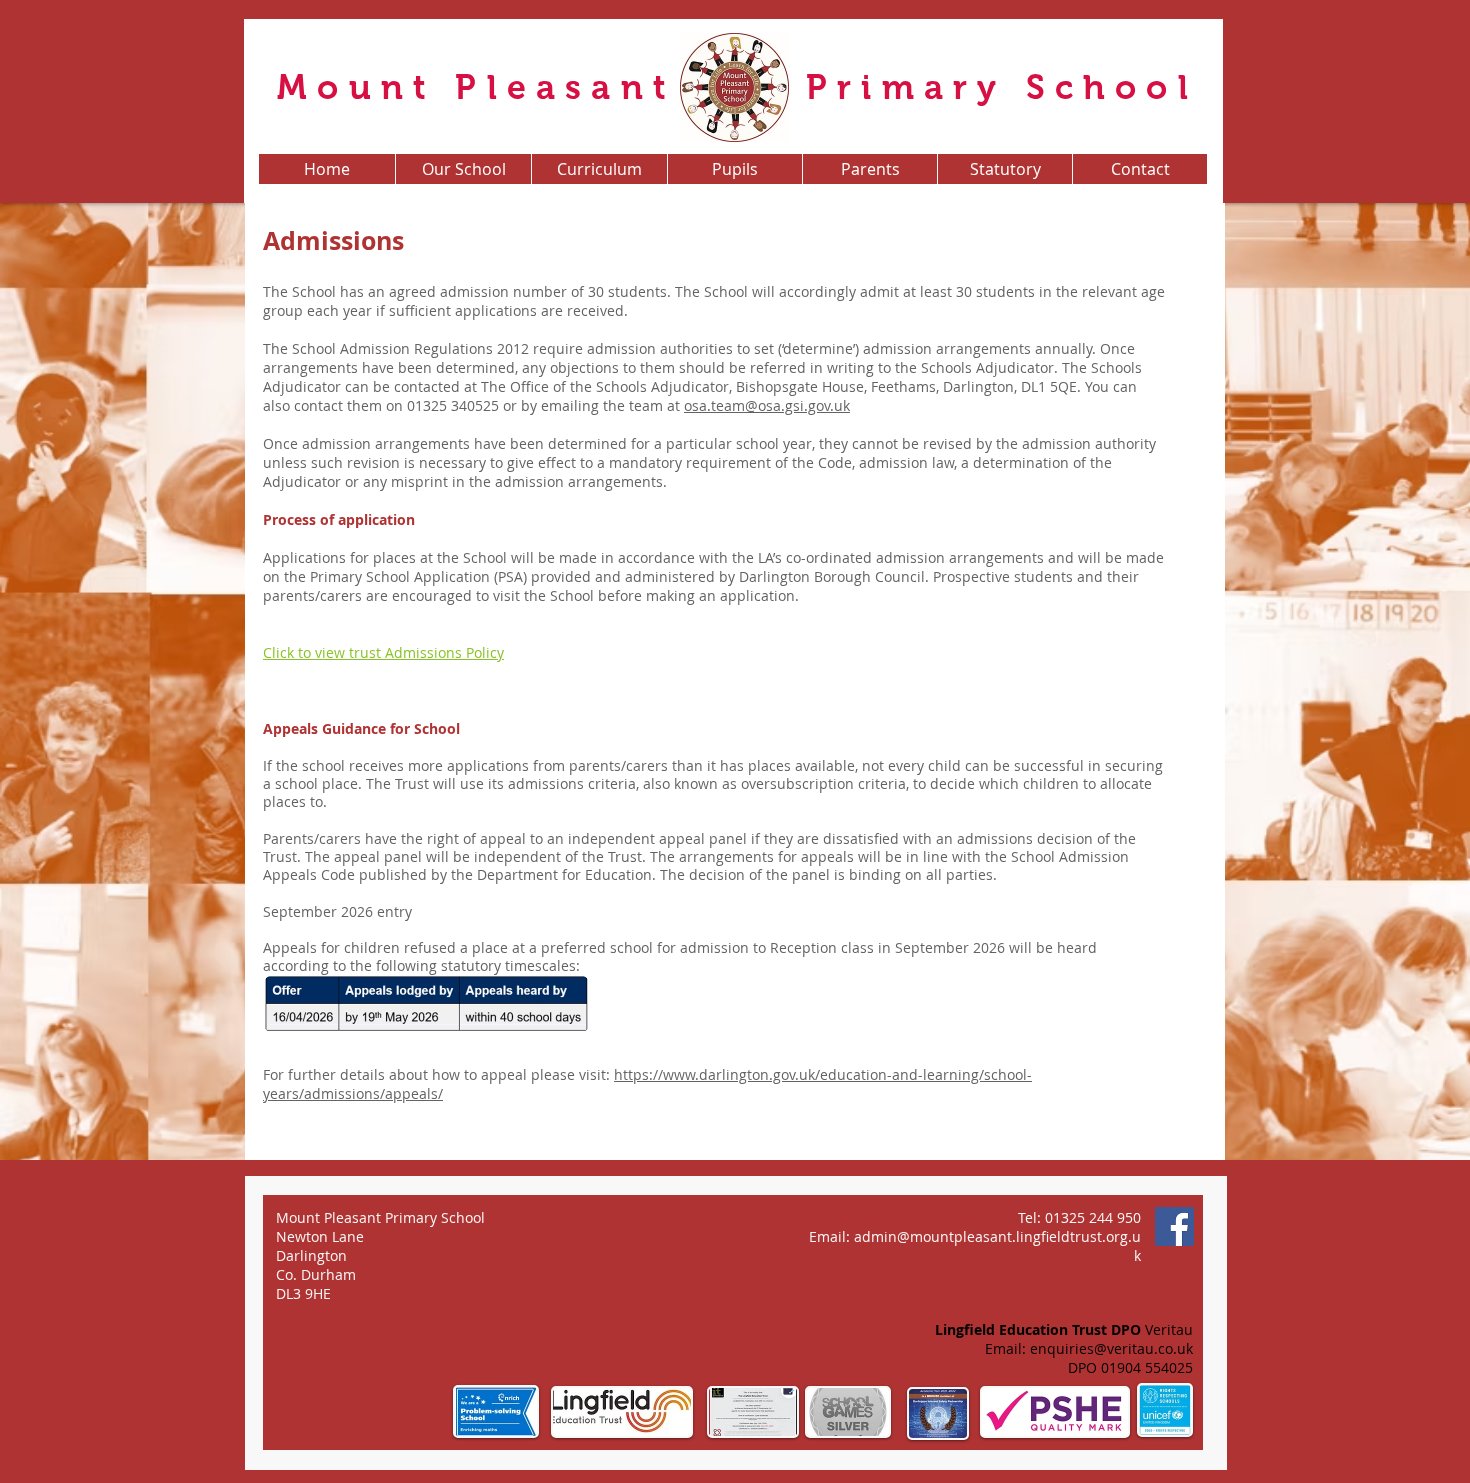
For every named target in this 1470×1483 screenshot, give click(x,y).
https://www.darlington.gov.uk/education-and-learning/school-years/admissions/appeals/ (647, 1083)
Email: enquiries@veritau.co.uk (1089, 1348)
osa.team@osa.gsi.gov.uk (767, 405)
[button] (463, 169)
